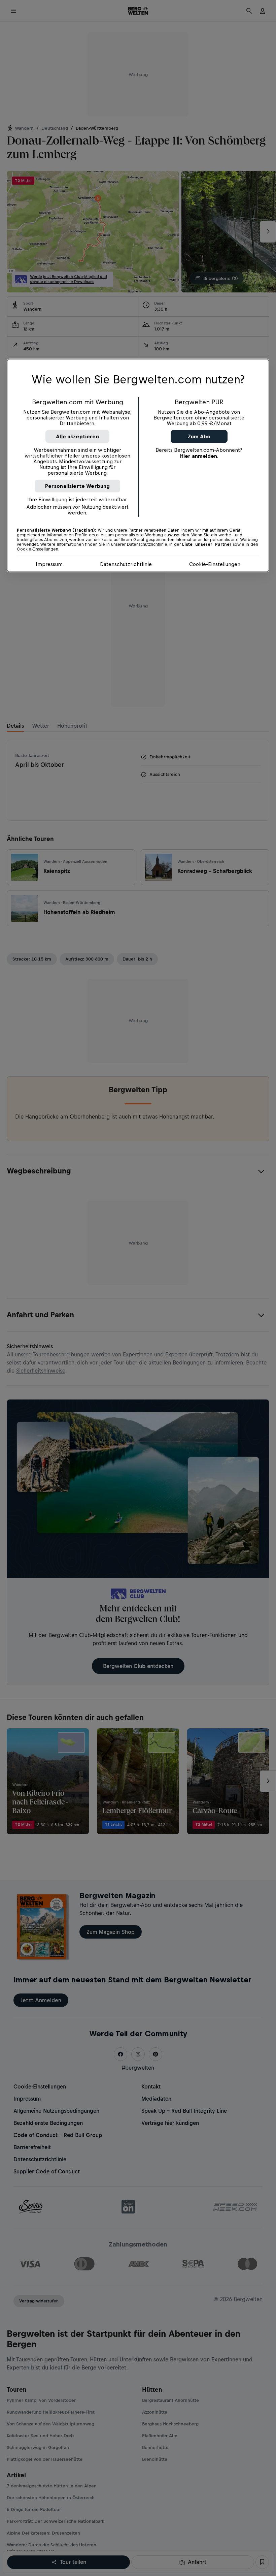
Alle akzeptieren (77, 436)
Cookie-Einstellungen (215, 564)
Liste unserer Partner (207, 544)
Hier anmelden (199, 456)
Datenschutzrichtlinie (126, 564)
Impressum (49, 564)
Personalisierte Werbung (78, 486)
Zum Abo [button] (199, 436)
